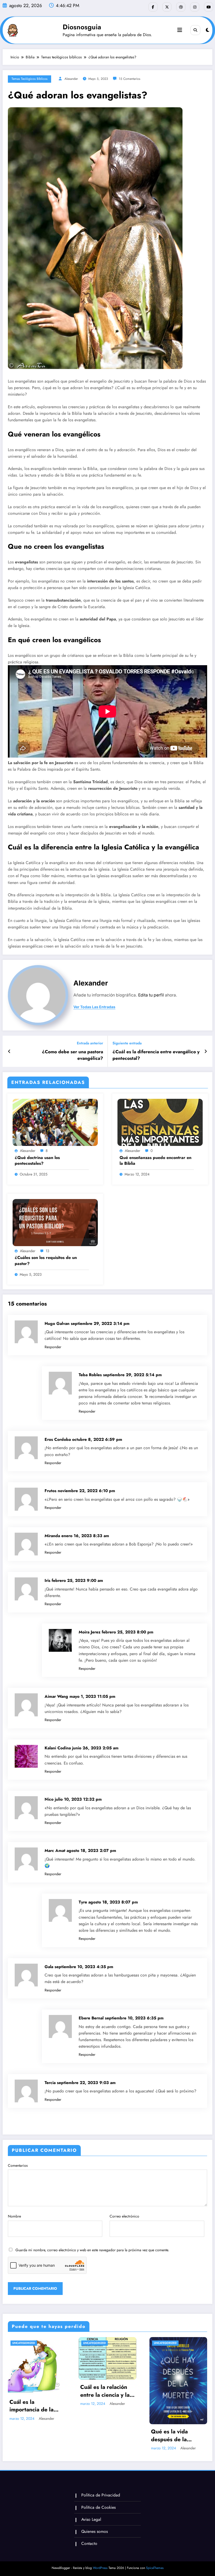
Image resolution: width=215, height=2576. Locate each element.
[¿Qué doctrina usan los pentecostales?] (55, 1122)
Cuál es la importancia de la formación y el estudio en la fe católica (31, 2406)
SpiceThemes (155, 2568)
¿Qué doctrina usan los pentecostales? (37, 1161)
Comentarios (18, 2165)
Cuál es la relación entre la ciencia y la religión (105, 2391)
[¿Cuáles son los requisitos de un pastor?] (55, 1222)
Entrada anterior (90, 1043)
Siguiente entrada (127, 1043)
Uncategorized (24, 2343)
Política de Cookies (98, 2507)
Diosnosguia (82, 27)
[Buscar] (195, 30)
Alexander (71, 79)
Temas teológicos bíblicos (29, 79)
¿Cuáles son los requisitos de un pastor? (46, 1261)
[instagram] (195, 7)
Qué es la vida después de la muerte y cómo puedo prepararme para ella (175, 2436)
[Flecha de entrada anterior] (9, 1051)
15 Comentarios (130, 79)
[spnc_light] (208, 30)
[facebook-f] (153, 7)
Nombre (14, 2216)
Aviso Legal (91, 2519)
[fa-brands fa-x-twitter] (167, 7)
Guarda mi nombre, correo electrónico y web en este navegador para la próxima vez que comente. (92, 2250)
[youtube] (209, 7)
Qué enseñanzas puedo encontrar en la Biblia (155, 1161)
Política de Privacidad (101, 2495)
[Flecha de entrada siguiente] (206, 1051)
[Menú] (180, 30)
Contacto (89, 2543)
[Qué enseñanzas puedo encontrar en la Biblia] (160, 1122)
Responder (53, 1347)
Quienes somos (95, 2531)
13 (47, 1251)
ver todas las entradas (94, 1007)
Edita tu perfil (151, 995)
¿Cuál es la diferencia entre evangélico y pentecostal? (156, 1055)
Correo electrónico (124, 2216)
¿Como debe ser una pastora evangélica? (72, 1055)
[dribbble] (181, 7)
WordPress (100, 2568)
